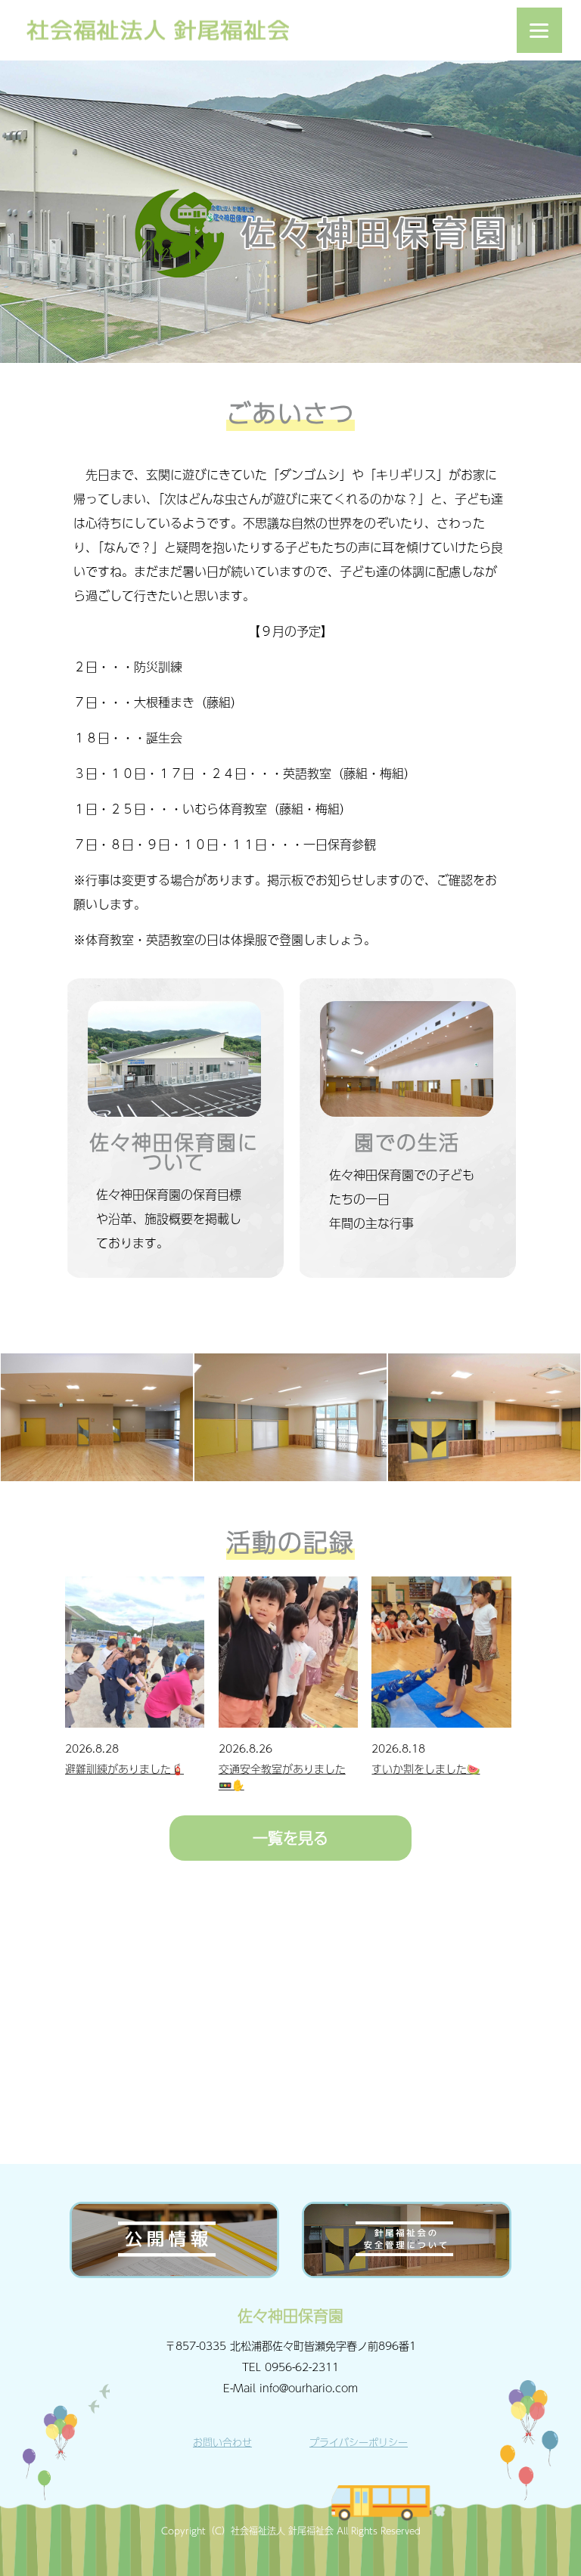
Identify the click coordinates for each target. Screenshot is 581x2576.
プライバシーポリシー (359, 2442)
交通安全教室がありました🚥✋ (282, 1776)
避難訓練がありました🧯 (124, 1768)
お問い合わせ (222, 2442)
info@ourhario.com (309, 2388)
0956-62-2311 (302, 2367)
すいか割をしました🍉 (426, 1768)
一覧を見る (290, 1838)
